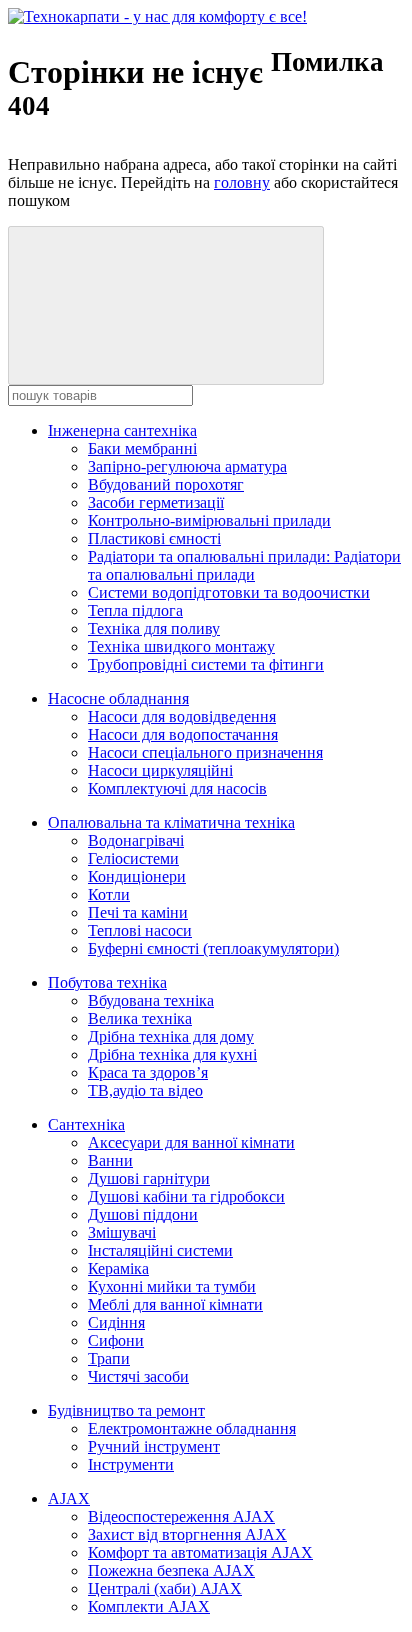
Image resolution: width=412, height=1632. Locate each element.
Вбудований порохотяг (166, 484)
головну (242, 182)
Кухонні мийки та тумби (172, 1286)
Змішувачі (122, 1232)
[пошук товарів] (166, 305)
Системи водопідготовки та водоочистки (229, 592)
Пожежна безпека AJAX (171, 1570)
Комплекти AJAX (149, 1606)
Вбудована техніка (151, 1000)
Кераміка (118, 1268)
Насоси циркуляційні (160, 770)
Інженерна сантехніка (122, 430)
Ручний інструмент (154, 1446)
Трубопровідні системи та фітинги (206, 664)
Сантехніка (86, 1124)
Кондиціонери (137, 876)
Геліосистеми (133, 858)
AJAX (69, 1498)
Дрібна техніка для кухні (172, 1054)
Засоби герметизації (156, 502)
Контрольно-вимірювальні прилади (209, 520)
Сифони (116, 1340)
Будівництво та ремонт (126, 1410)
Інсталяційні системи (160, 1250)
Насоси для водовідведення (182, 716)
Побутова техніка (107, 982)
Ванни (110, 1160)
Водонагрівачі (136, 840)
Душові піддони (143, 1214)
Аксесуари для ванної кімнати (191, 1142)
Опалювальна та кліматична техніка (171, 822)
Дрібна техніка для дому (171, 1036)
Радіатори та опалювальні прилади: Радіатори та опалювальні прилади (244, 565)
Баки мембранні (142, 448)
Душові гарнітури (149, 1178)
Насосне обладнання (118, 698)
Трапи (109, 1358)
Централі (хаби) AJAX (165, 1588)
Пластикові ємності (154, 538)
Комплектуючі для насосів (177, 788)
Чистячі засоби (138, 1376)
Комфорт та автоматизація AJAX (200, 1552)
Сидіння (116, 1322)
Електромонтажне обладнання (192, 1428)
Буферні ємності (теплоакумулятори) (213, 948)
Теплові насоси (140, 930)
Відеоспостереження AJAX (181, 1516)
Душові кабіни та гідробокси (186, 1196)
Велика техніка (140, 1018)
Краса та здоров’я (148, 1072)
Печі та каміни (138, 912)
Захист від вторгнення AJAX (187, 1534)
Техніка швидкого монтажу (181, 646)
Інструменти (131, 1464)
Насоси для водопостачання (183, 734)
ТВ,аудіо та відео (145, 1090)
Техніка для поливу (154, 628)
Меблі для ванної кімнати (175, 1304)
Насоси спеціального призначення (205, 752)
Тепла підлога (135, 610)
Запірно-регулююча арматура (187, 466)
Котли (109, 894)
